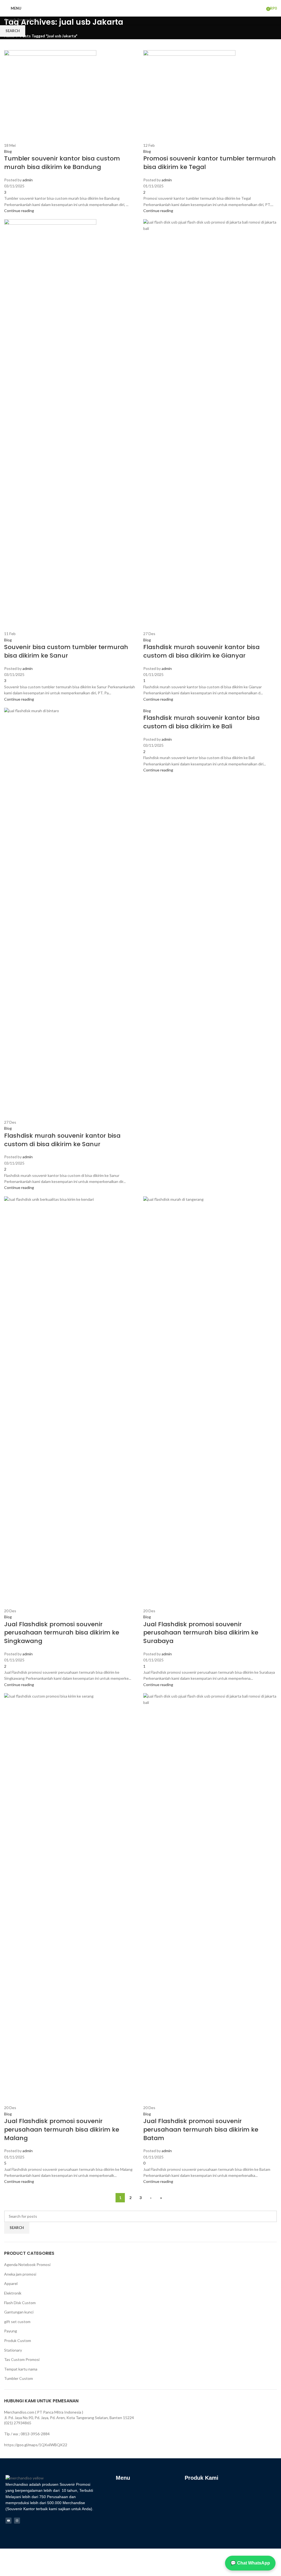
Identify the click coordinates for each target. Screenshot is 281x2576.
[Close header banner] (7, 2555)
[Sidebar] (7, 2569)
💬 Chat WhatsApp (250, 2563)
